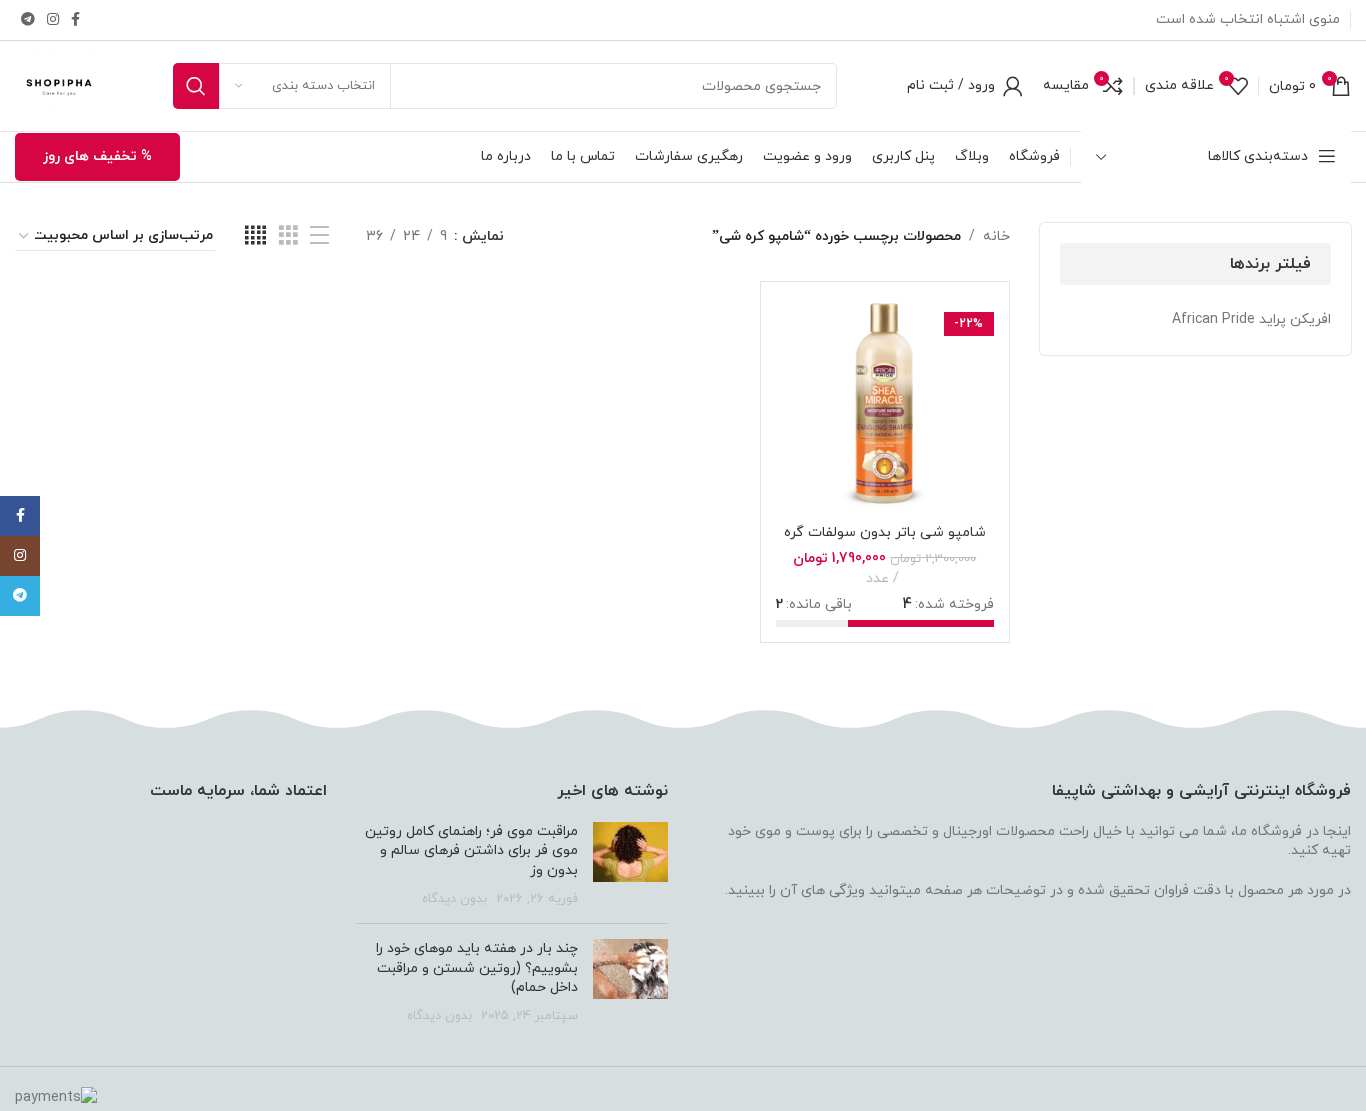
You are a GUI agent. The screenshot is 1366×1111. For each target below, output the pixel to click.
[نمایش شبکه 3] (288, 236)
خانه (996, 236)
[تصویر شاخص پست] (630, 865)
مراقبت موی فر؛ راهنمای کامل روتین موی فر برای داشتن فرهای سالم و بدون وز (471, 851)
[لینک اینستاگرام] (53, 20)
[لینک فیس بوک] (75, 20)
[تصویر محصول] (884, 405)
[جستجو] (196, 86)
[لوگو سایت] (59, 84)
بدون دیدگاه (454, 899)
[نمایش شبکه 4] (255, 236)
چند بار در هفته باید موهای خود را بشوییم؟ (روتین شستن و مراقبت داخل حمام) (477, 968)
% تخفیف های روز (97, 156)
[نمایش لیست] (319, 236)
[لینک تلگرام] (28, 20)
